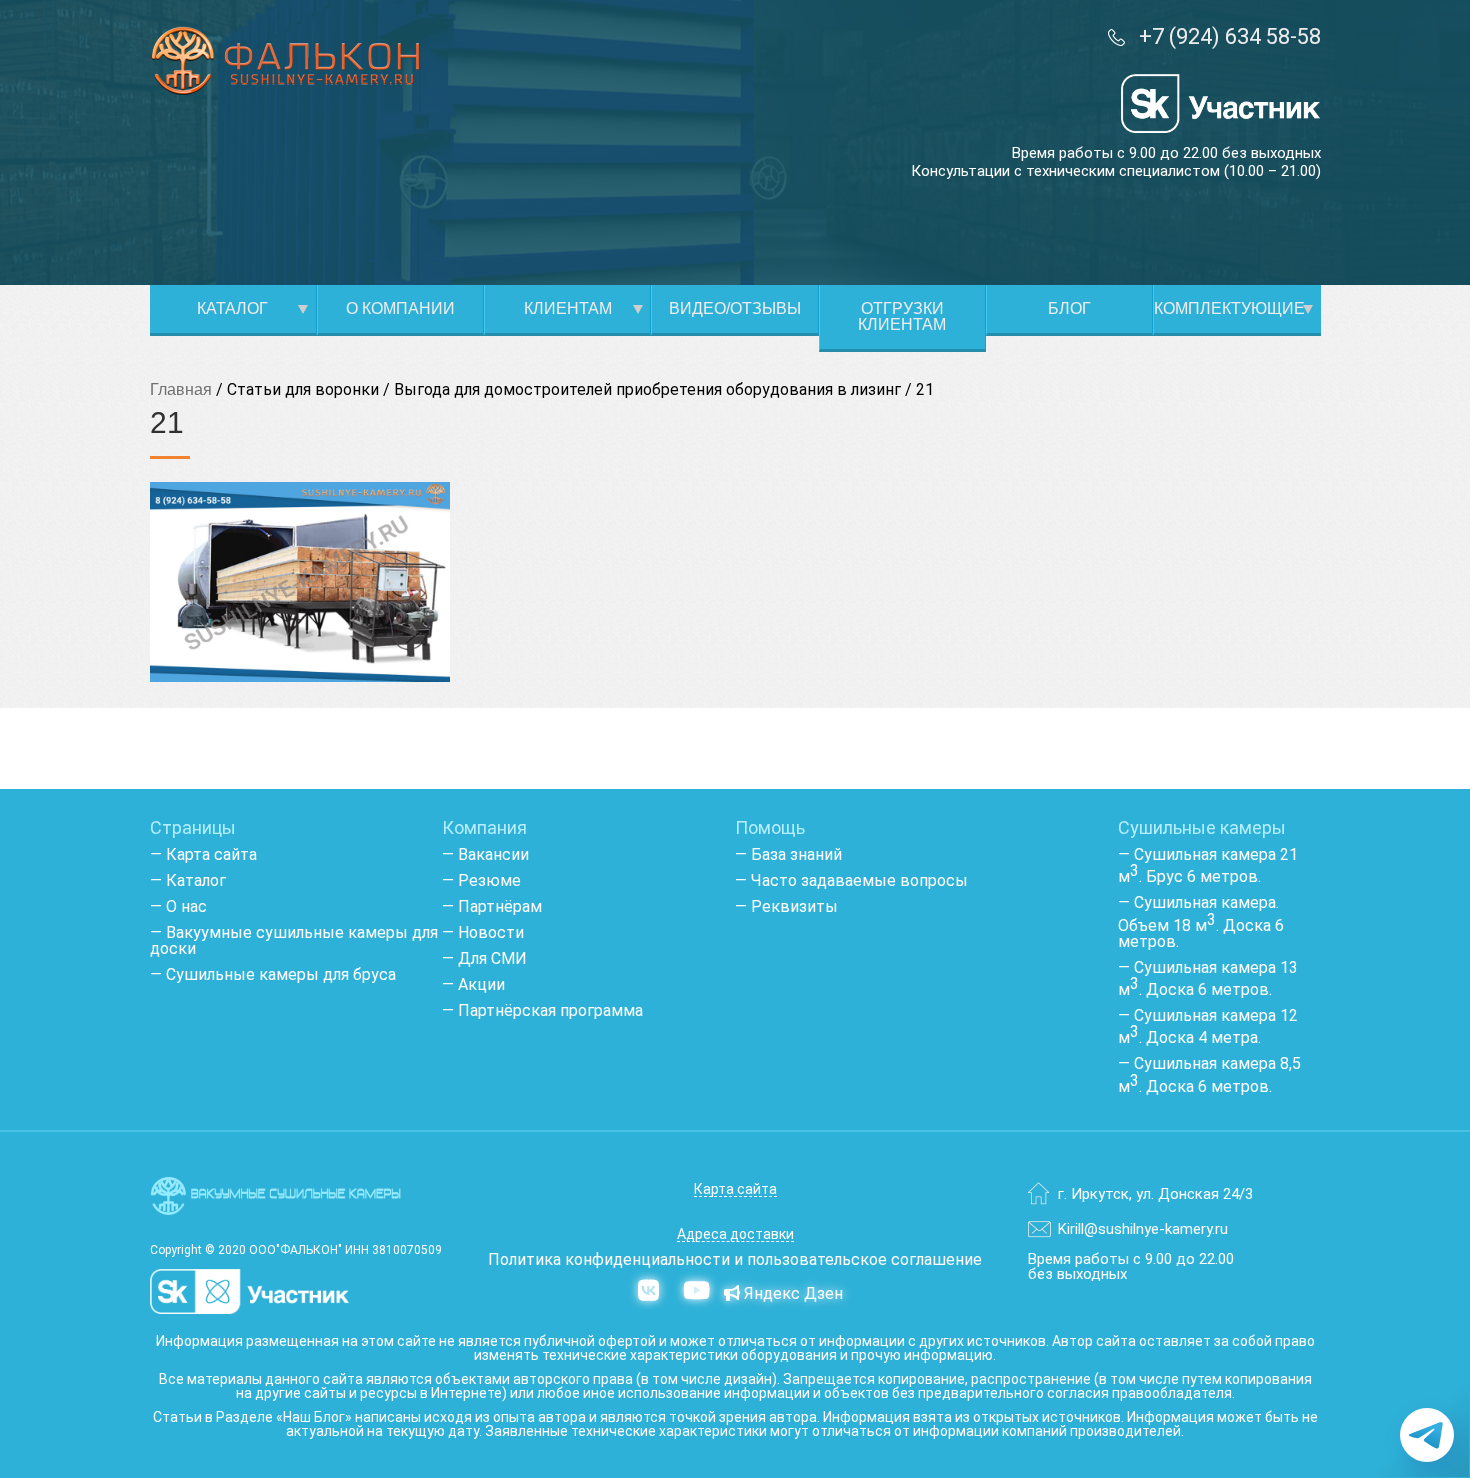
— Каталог (188, 880)
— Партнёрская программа (542, 1010)
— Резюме (481, 880)
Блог (1069, 308)
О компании (400, 308)
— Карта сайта (203, 854)
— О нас (178, 906)
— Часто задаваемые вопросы (851, 880)
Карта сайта (735, 1189)
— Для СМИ (484, 958)
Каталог (232, 308)
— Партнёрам (492, 906)
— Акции (473, 984)
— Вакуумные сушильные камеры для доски (294, 940)
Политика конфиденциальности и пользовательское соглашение (735, 1260)
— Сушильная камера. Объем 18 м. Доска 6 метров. (1201, 921)
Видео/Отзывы (735, 308)
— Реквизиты (786, 906)
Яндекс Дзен (791, 1293)
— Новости (483, 932)
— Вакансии (485, 854)
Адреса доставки (735, 1234)
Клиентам (568, 308)
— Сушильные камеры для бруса (273, 974)
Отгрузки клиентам (902, 316)
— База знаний (788, 854)
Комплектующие (1229, 308)
